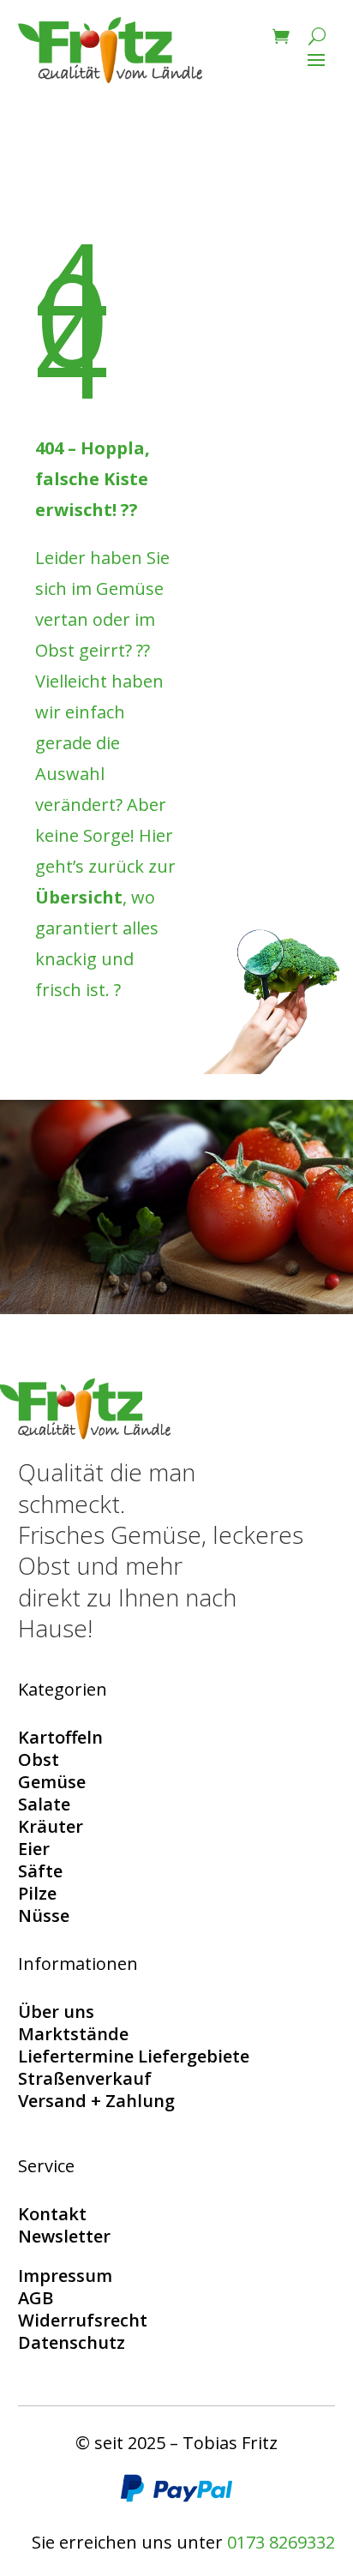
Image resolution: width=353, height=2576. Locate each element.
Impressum (65, 2276)
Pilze (37, 1893)
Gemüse (52, 1782)
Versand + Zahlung (96, 2101)
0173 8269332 (281, 2542)
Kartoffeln (60, 1737)
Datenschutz (72, 2342)
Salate (44, 1804)
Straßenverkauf (85, 2078)
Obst (39, 1759)
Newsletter (64, 2236)
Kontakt (52, 2214)
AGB (36, 2298)
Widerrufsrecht (83, 2320)
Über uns (56, 2012)
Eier (34, 1849)
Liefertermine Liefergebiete (134, 2056)
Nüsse (44, 1915)
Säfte (40, 1871)
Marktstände (73, 2034)
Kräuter (51, 1826)
